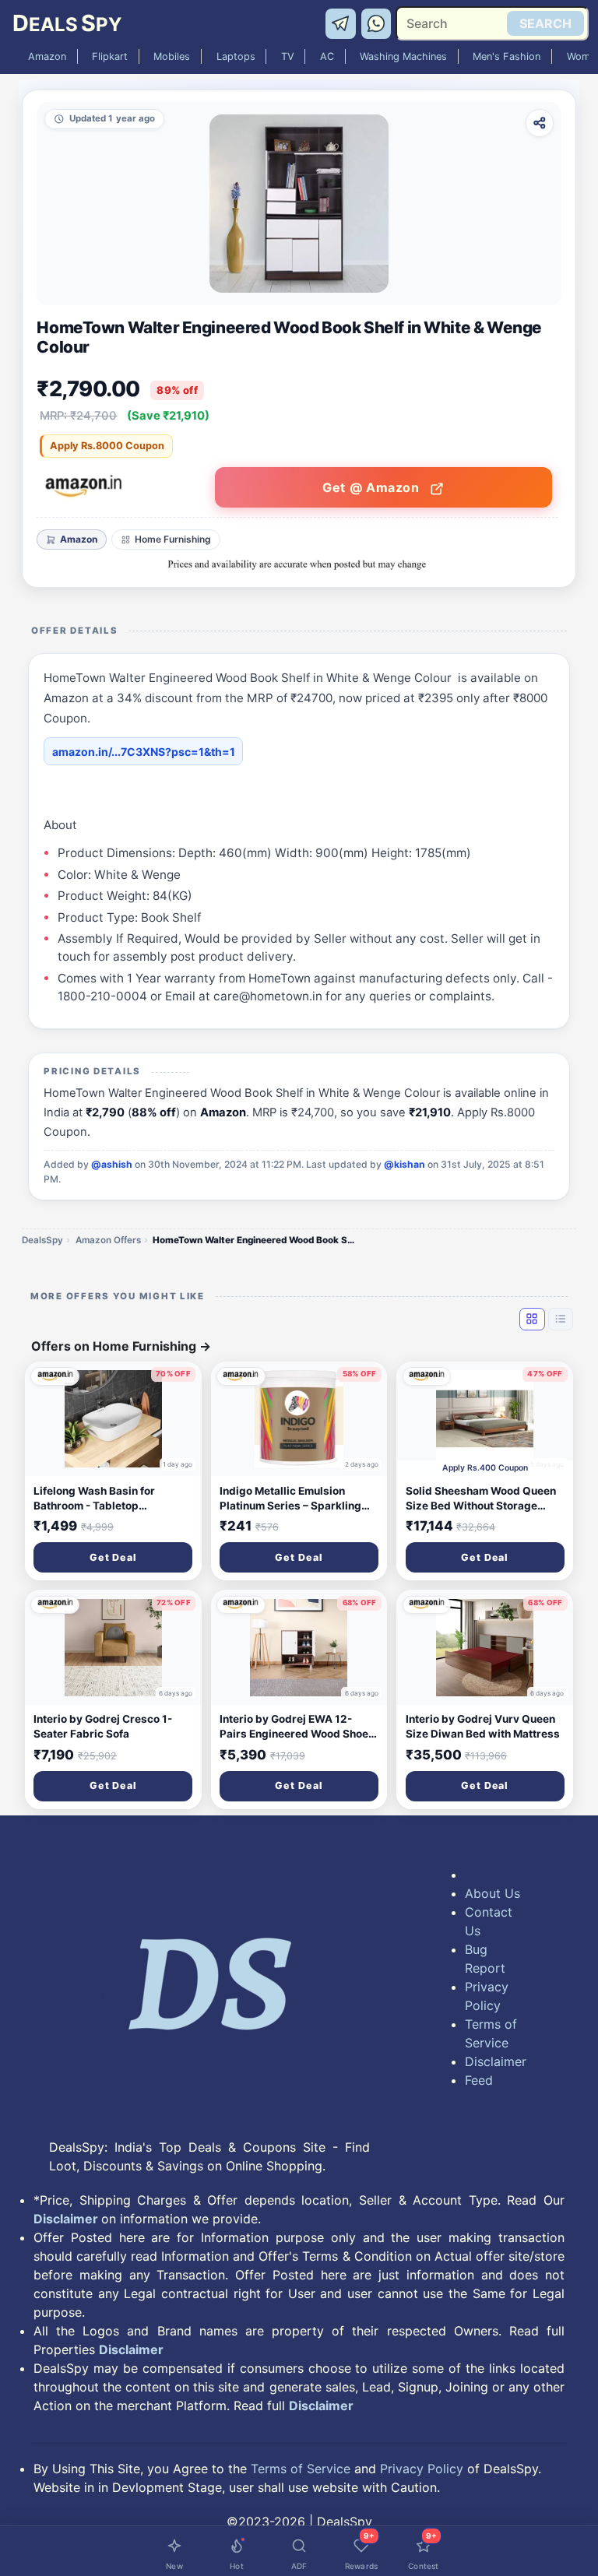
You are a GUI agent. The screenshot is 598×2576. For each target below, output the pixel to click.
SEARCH (545, 23)
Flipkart (110, 56)
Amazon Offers (108, 1240)
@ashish (112, 1164)
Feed (479, 2080)
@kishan (405, 1164)
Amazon (47, 56)
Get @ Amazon (373, 487)
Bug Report (485, 1959)
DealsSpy (42, 1240)
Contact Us (489, 1921)
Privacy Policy (487, 1996)
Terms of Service (491, 2033)
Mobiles (172, 56)
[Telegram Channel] (343, 23)
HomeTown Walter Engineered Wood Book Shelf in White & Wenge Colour (254, 1240)
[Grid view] (532, 1319)
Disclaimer (494, 2061)
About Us (492, 1893)
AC (327, 56)
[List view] (561, 1319)
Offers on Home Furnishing (121, 1346)
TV (288, 56)
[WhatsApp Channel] (377, 23)
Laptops (236, 56)
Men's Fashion (507, 56)
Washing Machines (403, 56)
